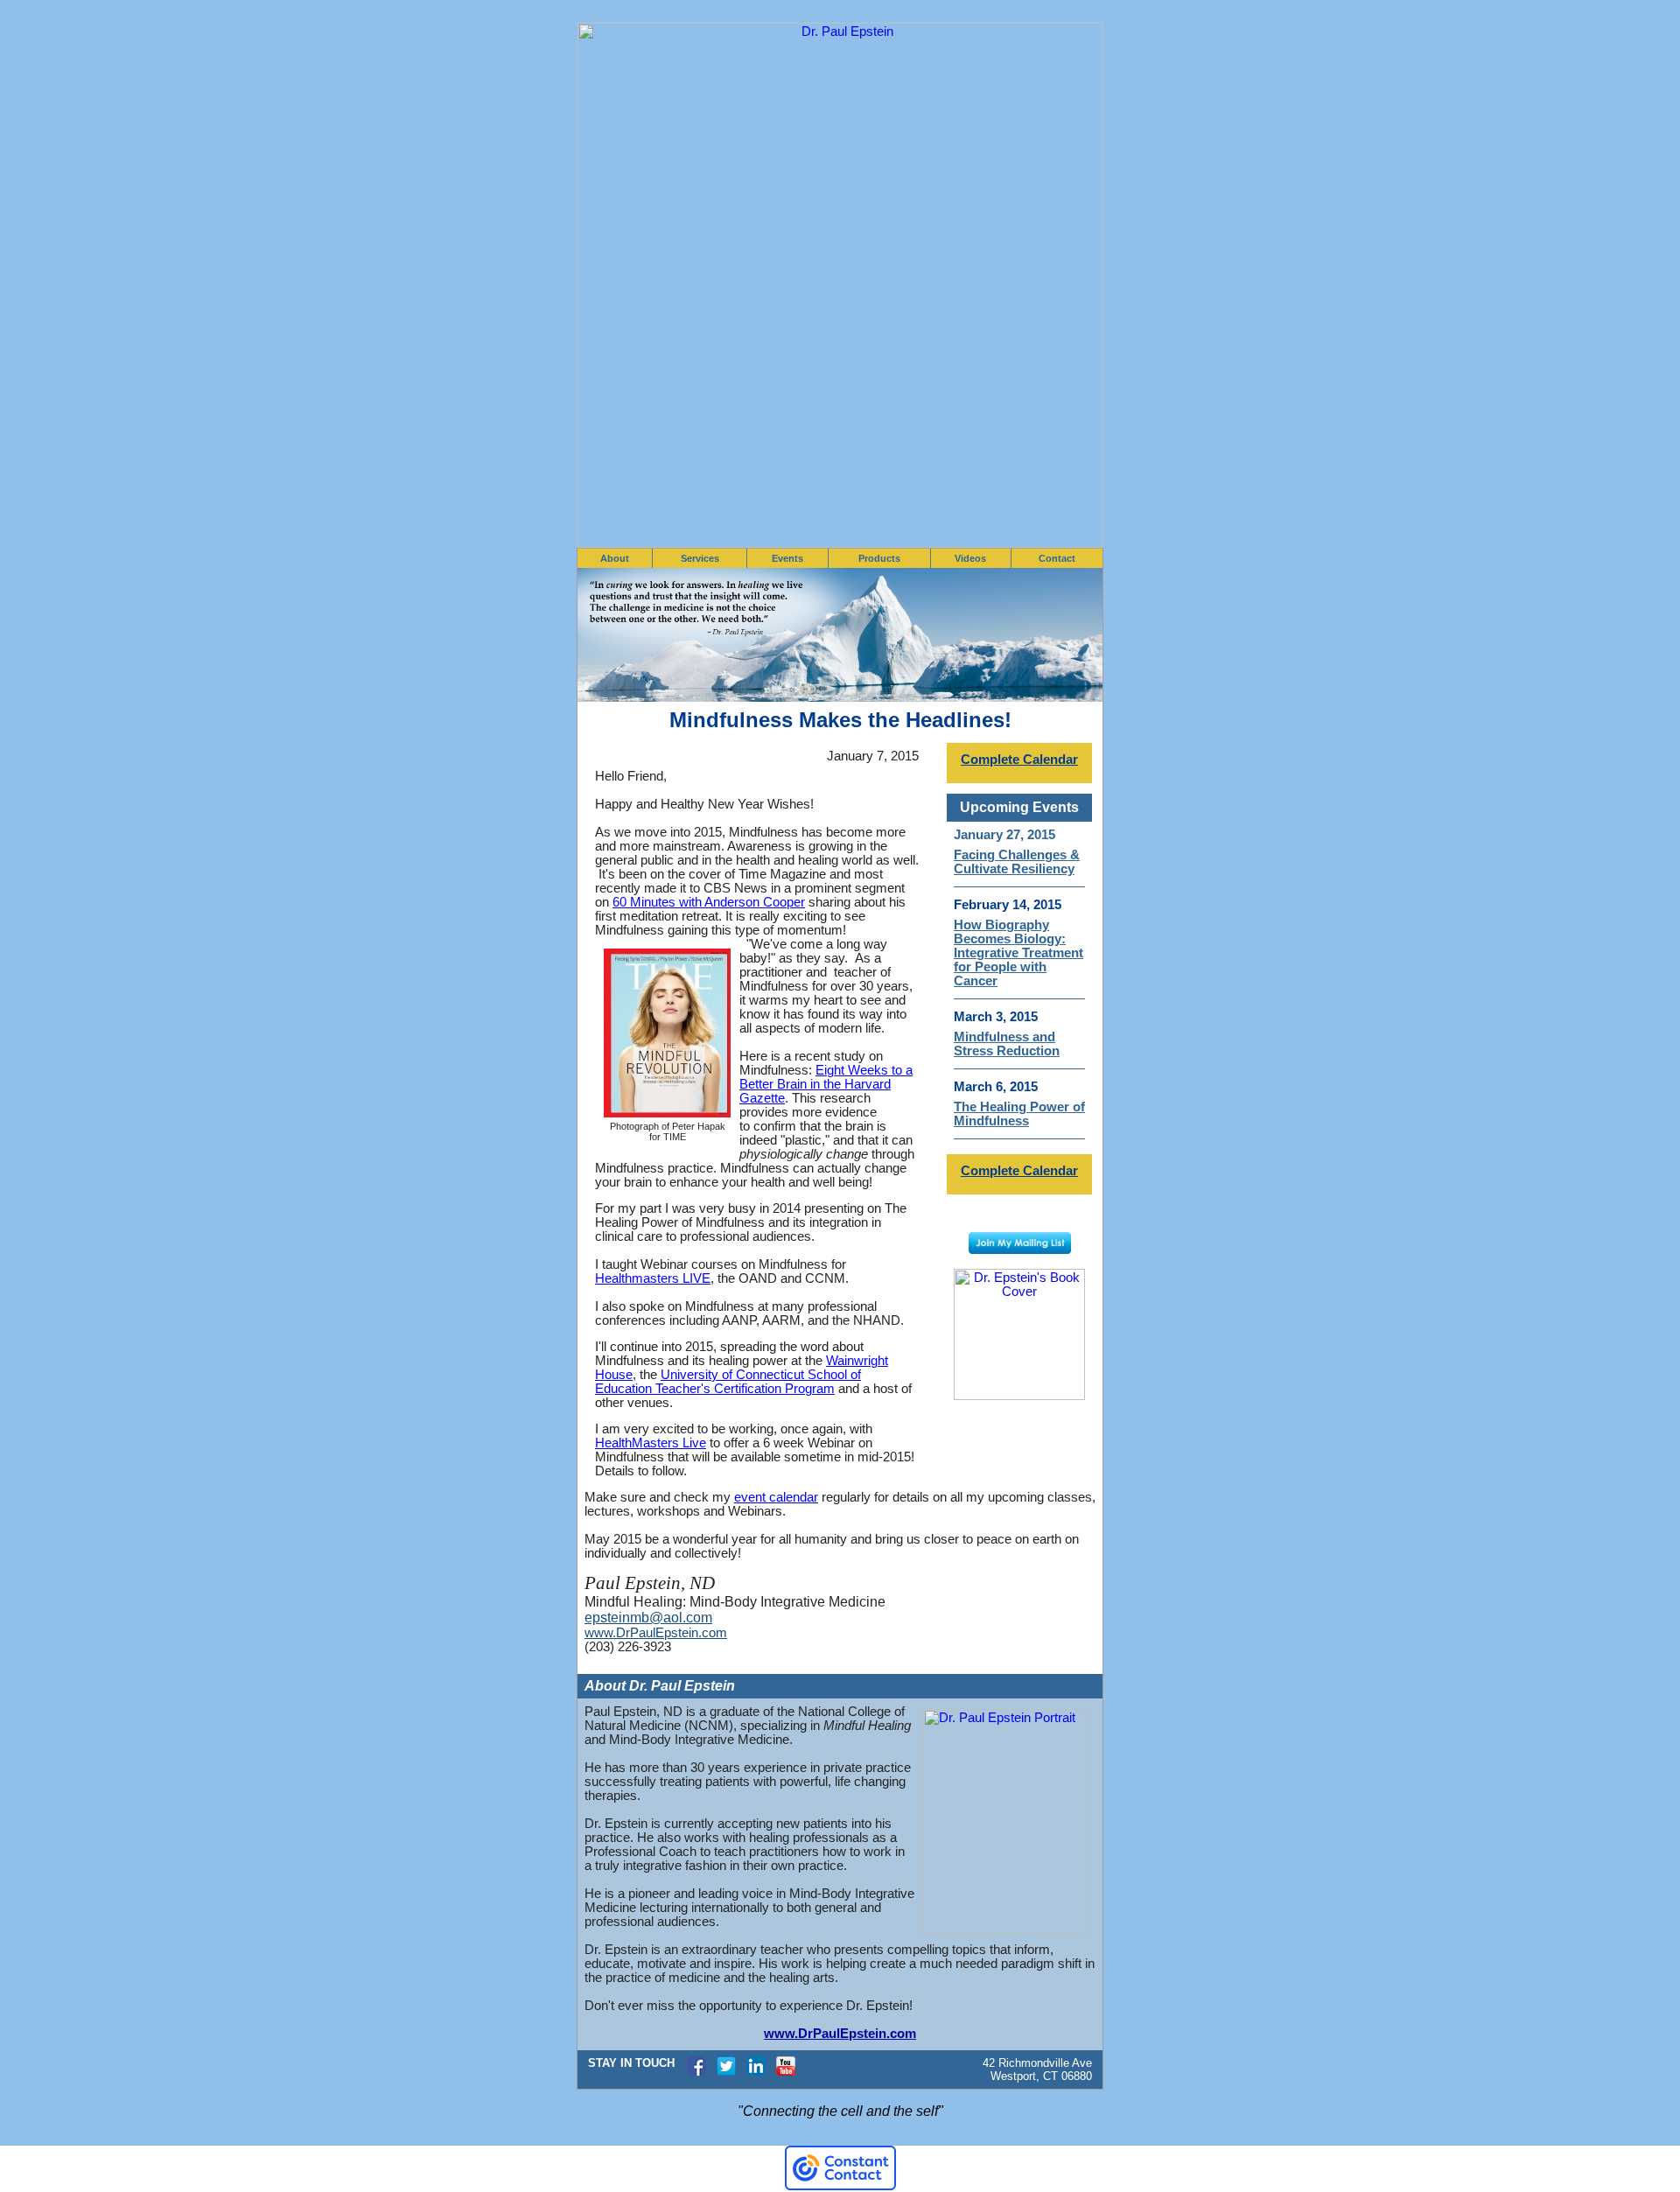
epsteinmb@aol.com (648, 1618)
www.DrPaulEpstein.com (656, 1633)
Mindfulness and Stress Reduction (1007, 1044)
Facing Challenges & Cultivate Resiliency (1017, 862)
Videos (970, 558)
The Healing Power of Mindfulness (1019, 1114)
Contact (1057, 558)
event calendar (776, 1497)
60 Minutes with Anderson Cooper (709, 902)
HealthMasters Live (651, 1443)
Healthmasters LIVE (653, 1278)
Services (700, 558)
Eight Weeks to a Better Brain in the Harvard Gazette (826, 1084)
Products (879, 558)
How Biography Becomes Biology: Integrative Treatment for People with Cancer (1018, 953)
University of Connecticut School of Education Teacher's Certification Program (728, 1382)
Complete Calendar (1019, 760)
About (615, 558)
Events (787, 558)
